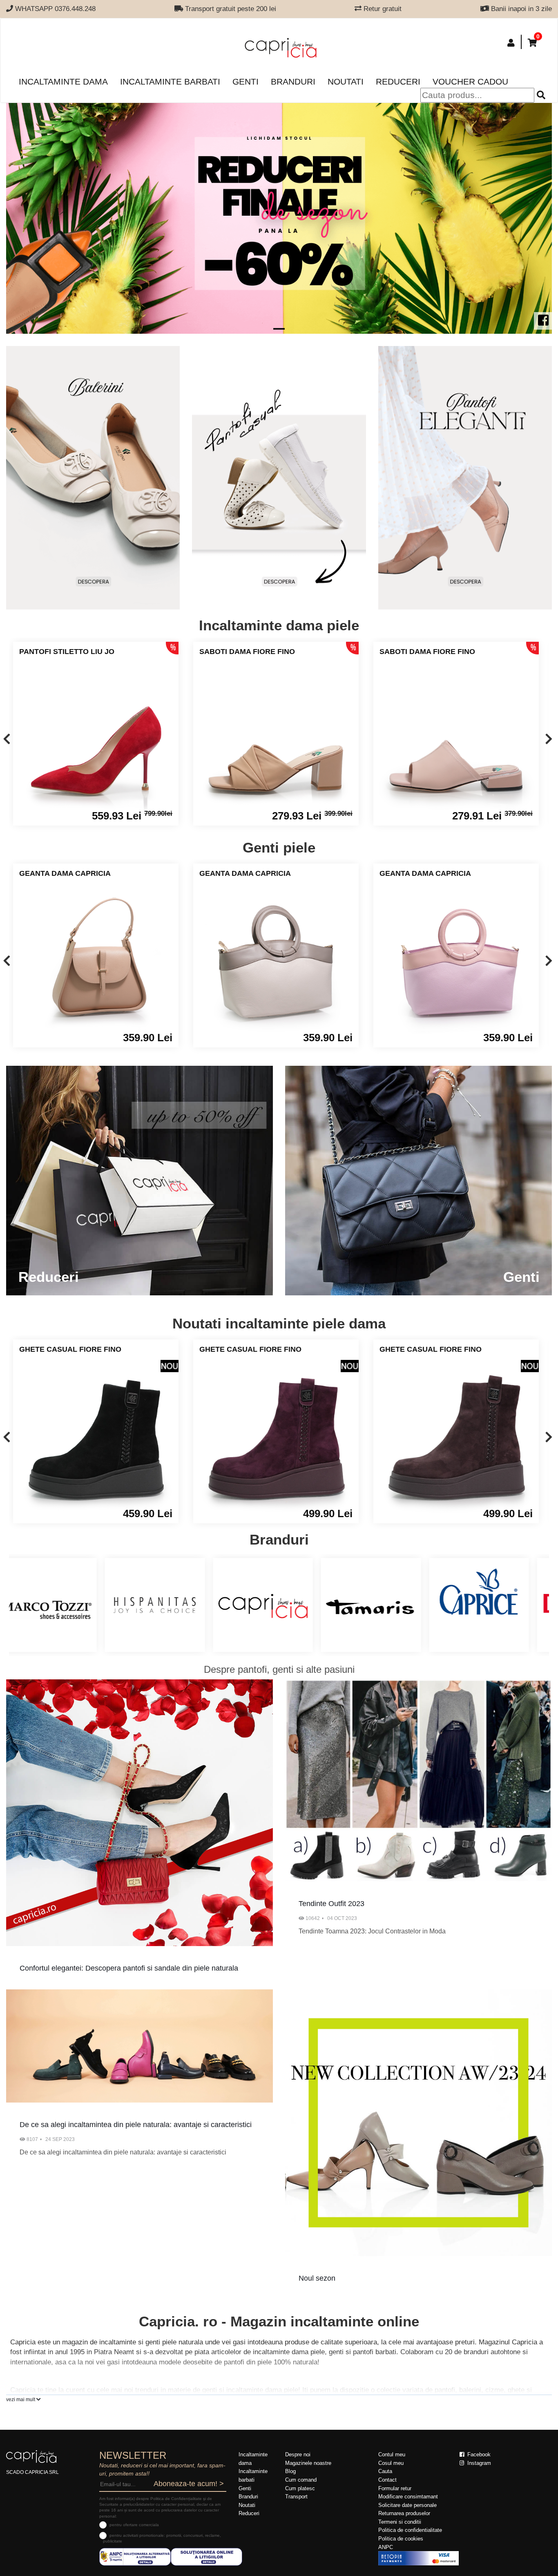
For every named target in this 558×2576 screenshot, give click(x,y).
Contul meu (392, 2454)
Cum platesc (300, 2488)
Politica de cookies (401, 2539)
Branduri (293, 81)
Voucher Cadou (470, 81)
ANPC (386, 2547)
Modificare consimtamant (408, 2497)
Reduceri (398, 81)
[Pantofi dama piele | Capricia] (93, 478)
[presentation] (7, 740)
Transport (296, 2497)
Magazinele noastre (308, 2463)
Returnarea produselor (404, 2513)
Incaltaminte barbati (170, 81)
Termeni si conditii (400, 2522)
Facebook (478, 2454)
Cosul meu (391, 2463)
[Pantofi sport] (279, 478)
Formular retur (395, 2488)
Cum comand (301, 2480)
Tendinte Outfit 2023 (331, 1904)
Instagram (478, 2463)
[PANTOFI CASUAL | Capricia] (465, 478)
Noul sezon (317, 2278)
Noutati (346, 81)
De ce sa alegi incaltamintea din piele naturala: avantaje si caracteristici (136, 2125)
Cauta (385, 2471)
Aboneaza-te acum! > (189, 2484)
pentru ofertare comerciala (134, 2525)
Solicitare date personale (407, 2505)
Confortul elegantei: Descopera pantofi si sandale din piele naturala (129, 1968)
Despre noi (298, 2454)
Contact (387, 2480)
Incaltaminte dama (63, 81)
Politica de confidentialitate (410, 2530)
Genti (246, 81)
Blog (290, 2471)
